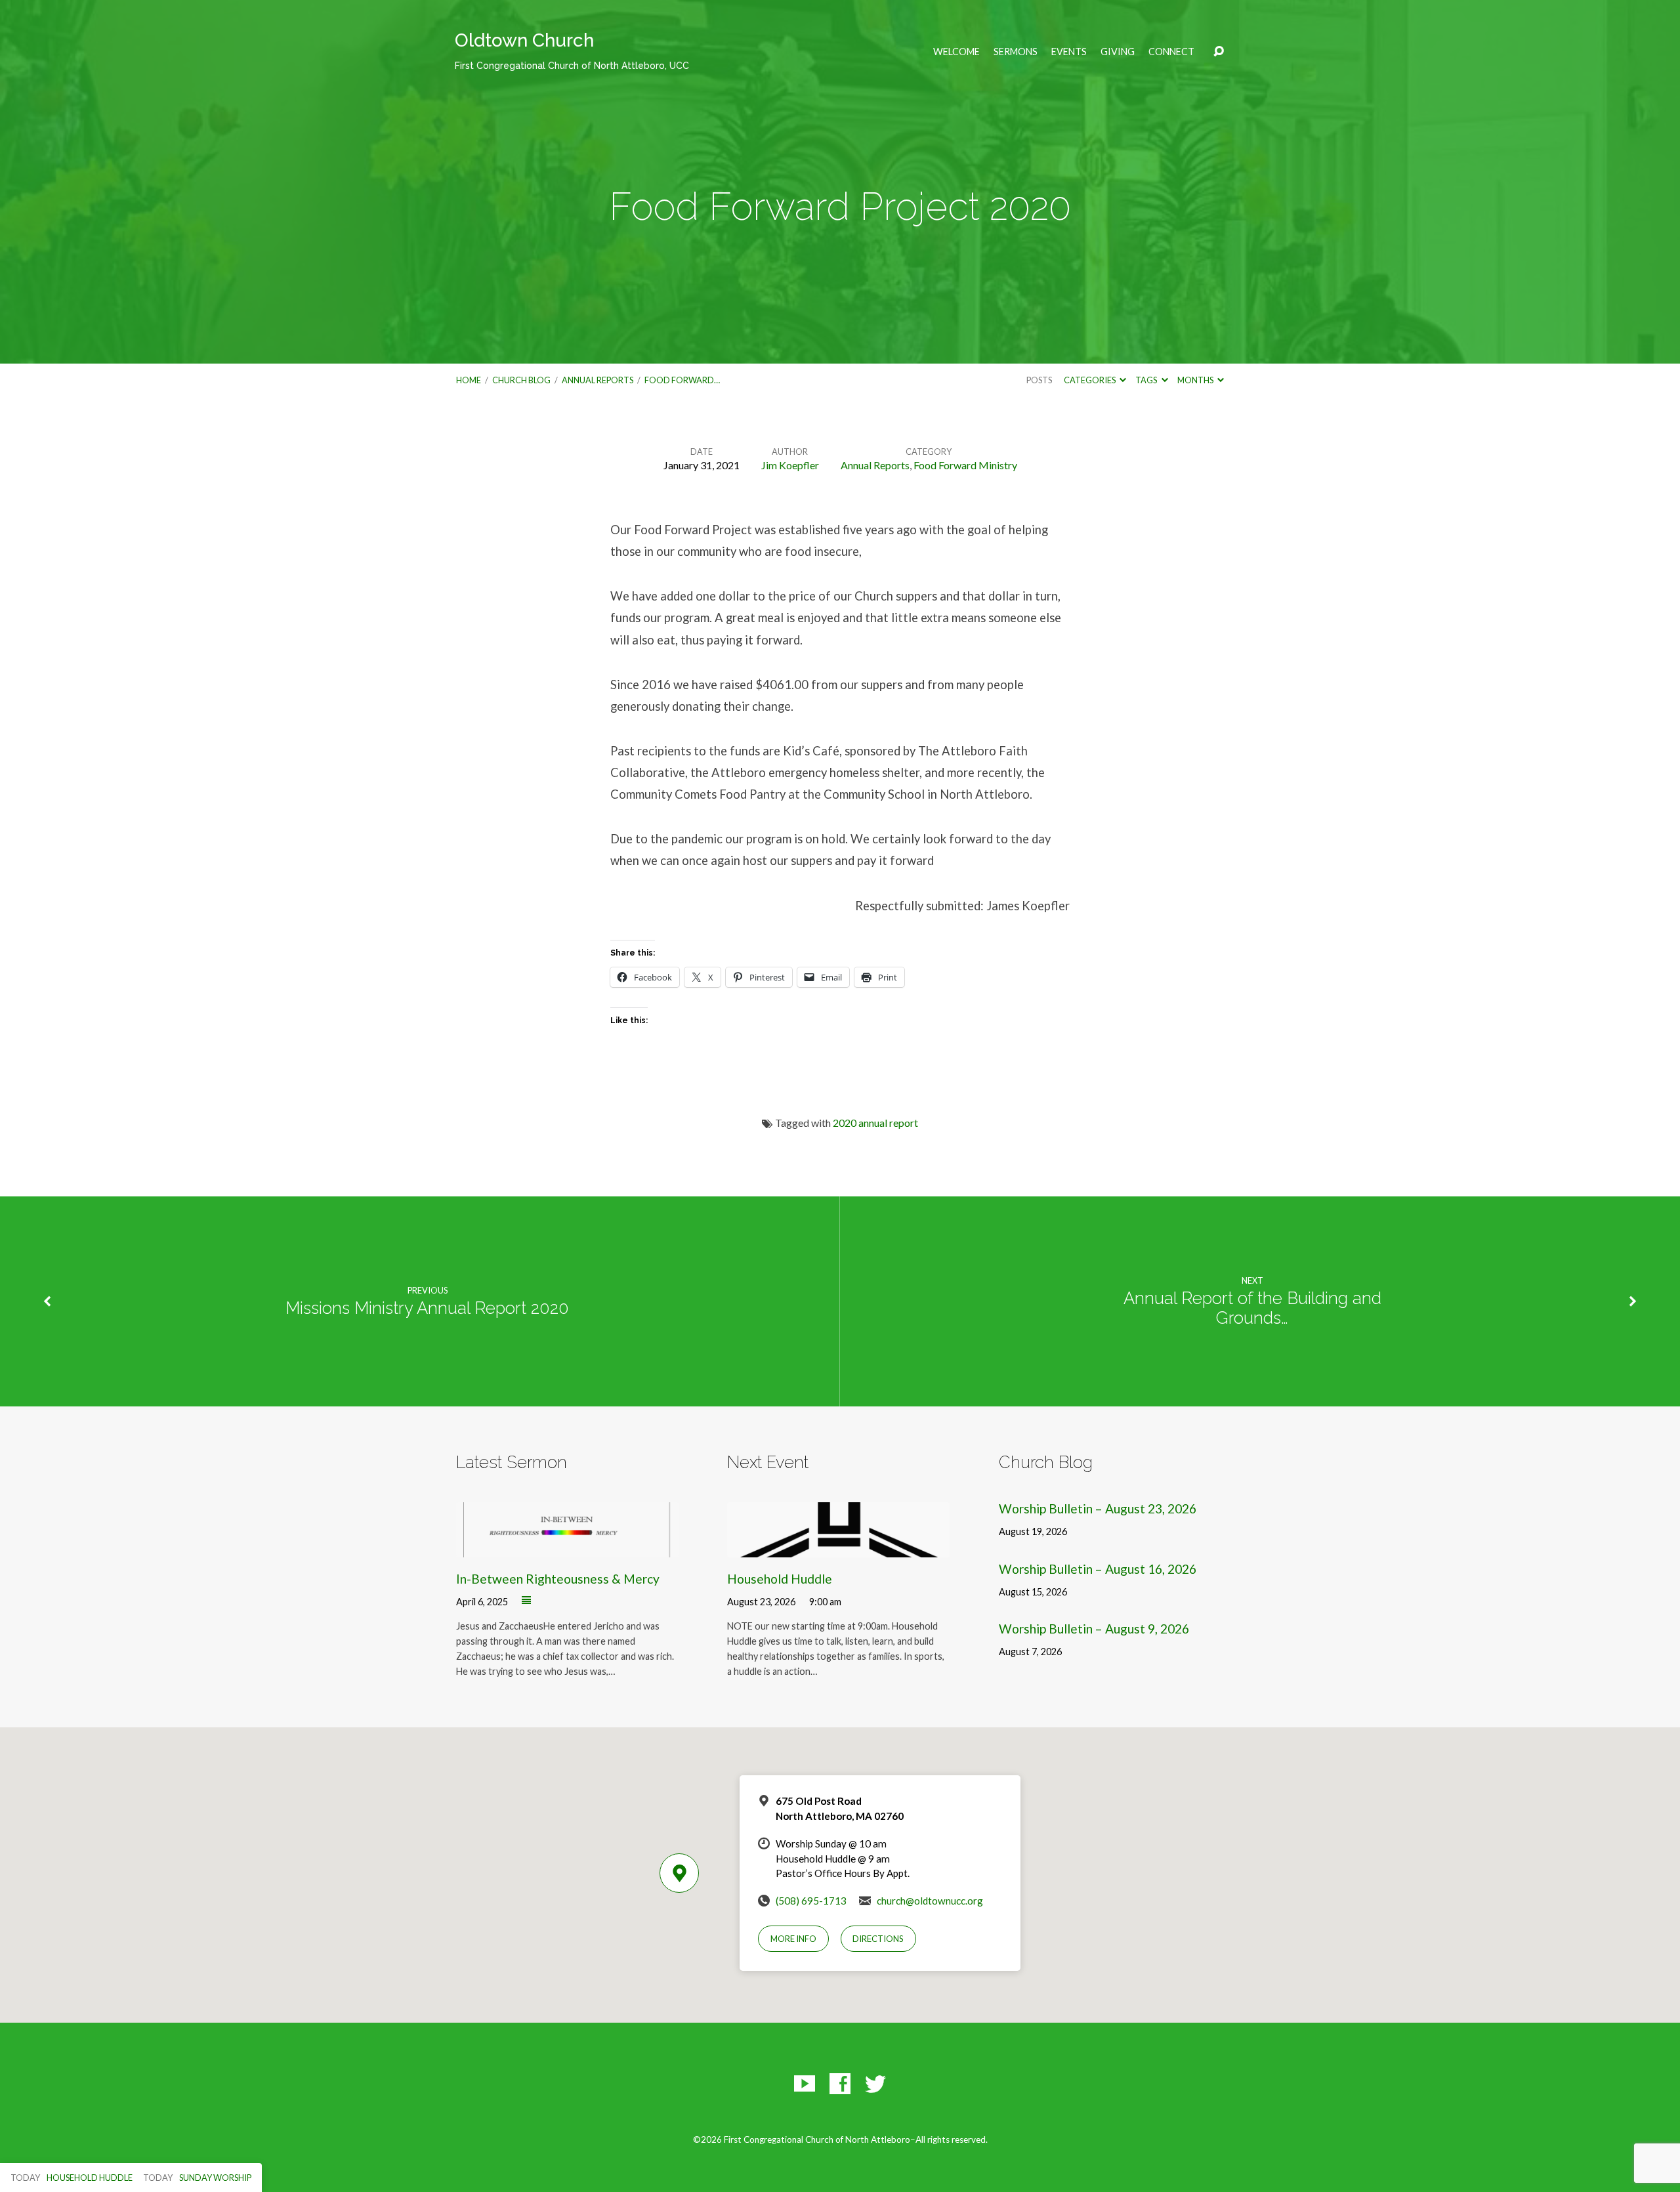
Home (469, 380)
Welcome (956, 52)
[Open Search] (1219, 52)
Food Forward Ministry (965, 465)
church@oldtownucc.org (930, 1901)
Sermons (1016, 52)
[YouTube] (805, 2084)
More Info (793, 1939)
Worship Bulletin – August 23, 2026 (1098, 1508)
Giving (1118, 52)
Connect (1171, 52)
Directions (878, 1939)
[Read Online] (526, 1601)
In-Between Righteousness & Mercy (558, 1579)
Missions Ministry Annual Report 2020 (427, 1308)
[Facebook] (840, 2084)
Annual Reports (598, 380)
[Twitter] (875, 2084)
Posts (1039, 380)
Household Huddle (780, 1579)
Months (1196, 380)
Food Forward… (682, 380)
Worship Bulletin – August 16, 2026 (1098, 1569)
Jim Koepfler (790, 465)
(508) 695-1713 (811, 1901)
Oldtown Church (572, 50)
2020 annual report (875, 1123)
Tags (1147, 380)
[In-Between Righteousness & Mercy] (567, 1548)
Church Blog (521, 380)
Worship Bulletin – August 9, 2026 (1094, 1629)
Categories (1090, 380)
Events (1069, 52)
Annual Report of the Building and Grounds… (1252, 1308)
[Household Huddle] (838, 1548)
